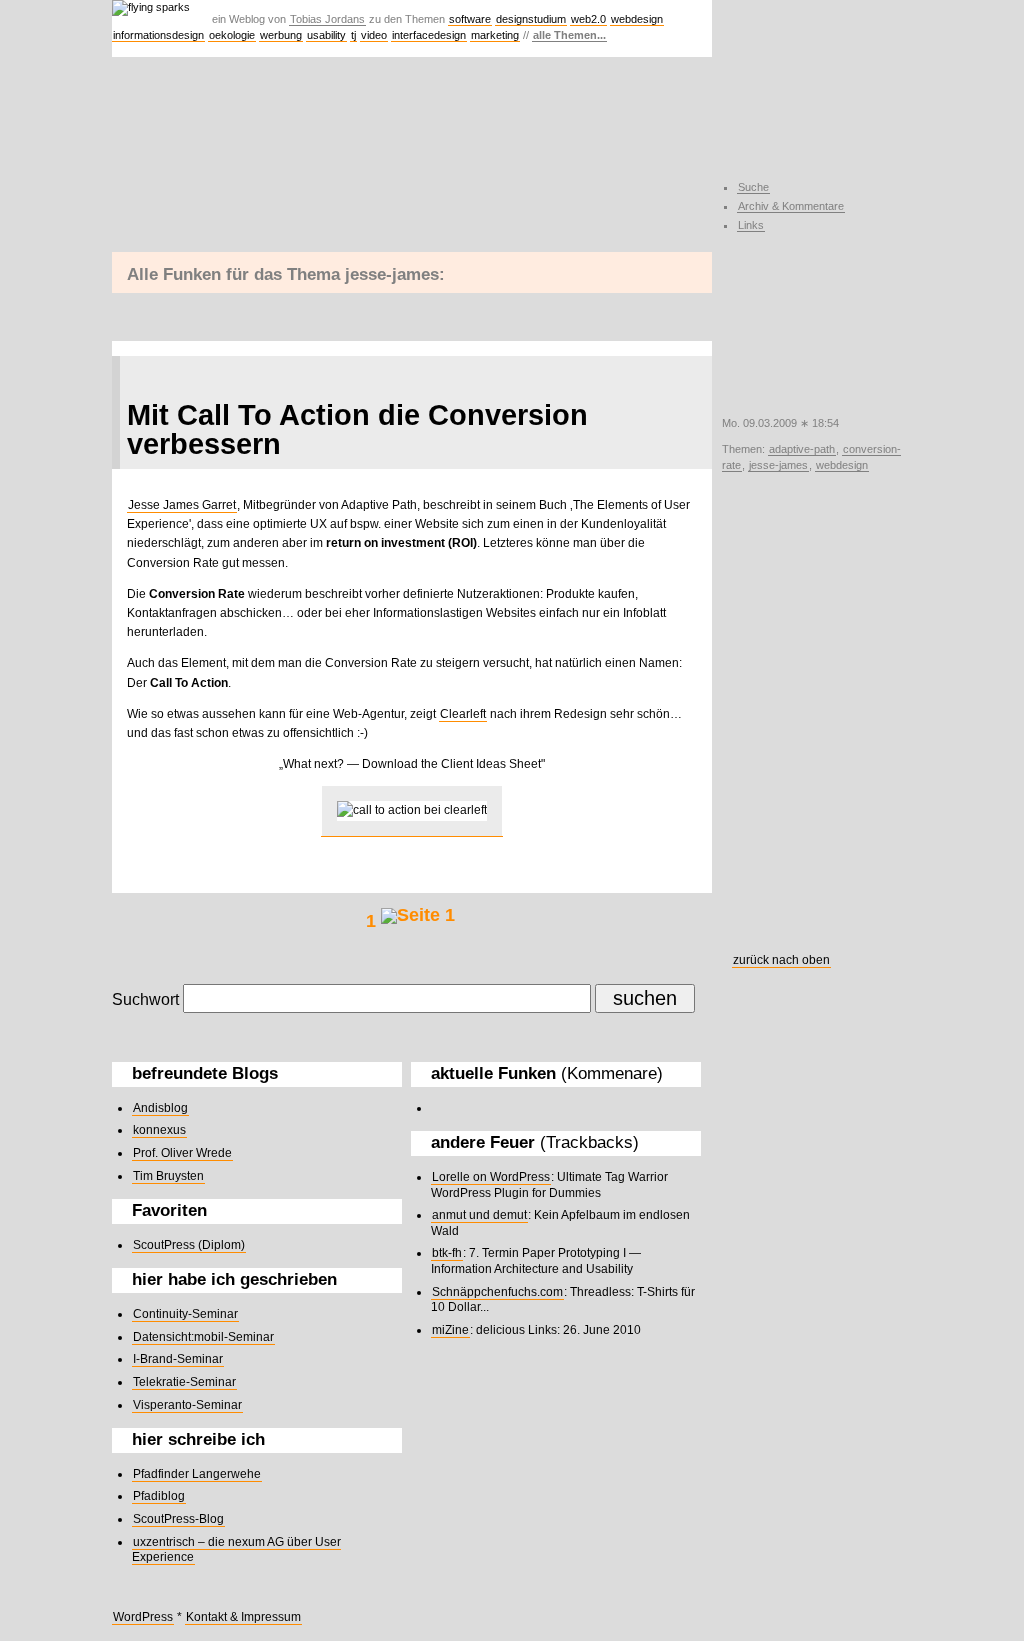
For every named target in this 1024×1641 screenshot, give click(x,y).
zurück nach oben (781, 960)
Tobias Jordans (327, 19)
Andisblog (160, 1108)
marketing (495, 35)
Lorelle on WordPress (491, 1177)
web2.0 (588, 19)
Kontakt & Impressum (243, 1617)
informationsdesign (158, 35)
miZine (450, 1330)
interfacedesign (429, 35)
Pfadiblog (159, 1496)
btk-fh (447, 1253)
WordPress (143, 1617)
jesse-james (778, 465)
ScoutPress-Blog (178, 1519)
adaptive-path (802, 449)
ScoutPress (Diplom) (189, 1245)
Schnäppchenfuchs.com (497, 1292)
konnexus (159, 1130)
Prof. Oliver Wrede (182, 1153)
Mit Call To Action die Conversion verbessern (357, 429)
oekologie (232, 35)
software (470, 19)
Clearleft (463, 714)
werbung (281, 35)
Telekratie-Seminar (184, 1382)
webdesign (637, 19)
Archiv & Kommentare (791, 206)
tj (353, 35)
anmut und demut (479, 1215)
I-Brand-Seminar (178, 1359)
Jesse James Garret (182, 505)
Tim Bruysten (168, 1176)
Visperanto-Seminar (187, 1405)
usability (326, 35)
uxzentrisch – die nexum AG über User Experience (236, 1550)
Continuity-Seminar (185, 1314)
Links (751, 225)
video (374, 35)
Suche (753, 187)
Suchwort (145, 999)
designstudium (531, 19)
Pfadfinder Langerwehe (197, 1474)
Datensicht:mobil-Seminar (203, 1337)
